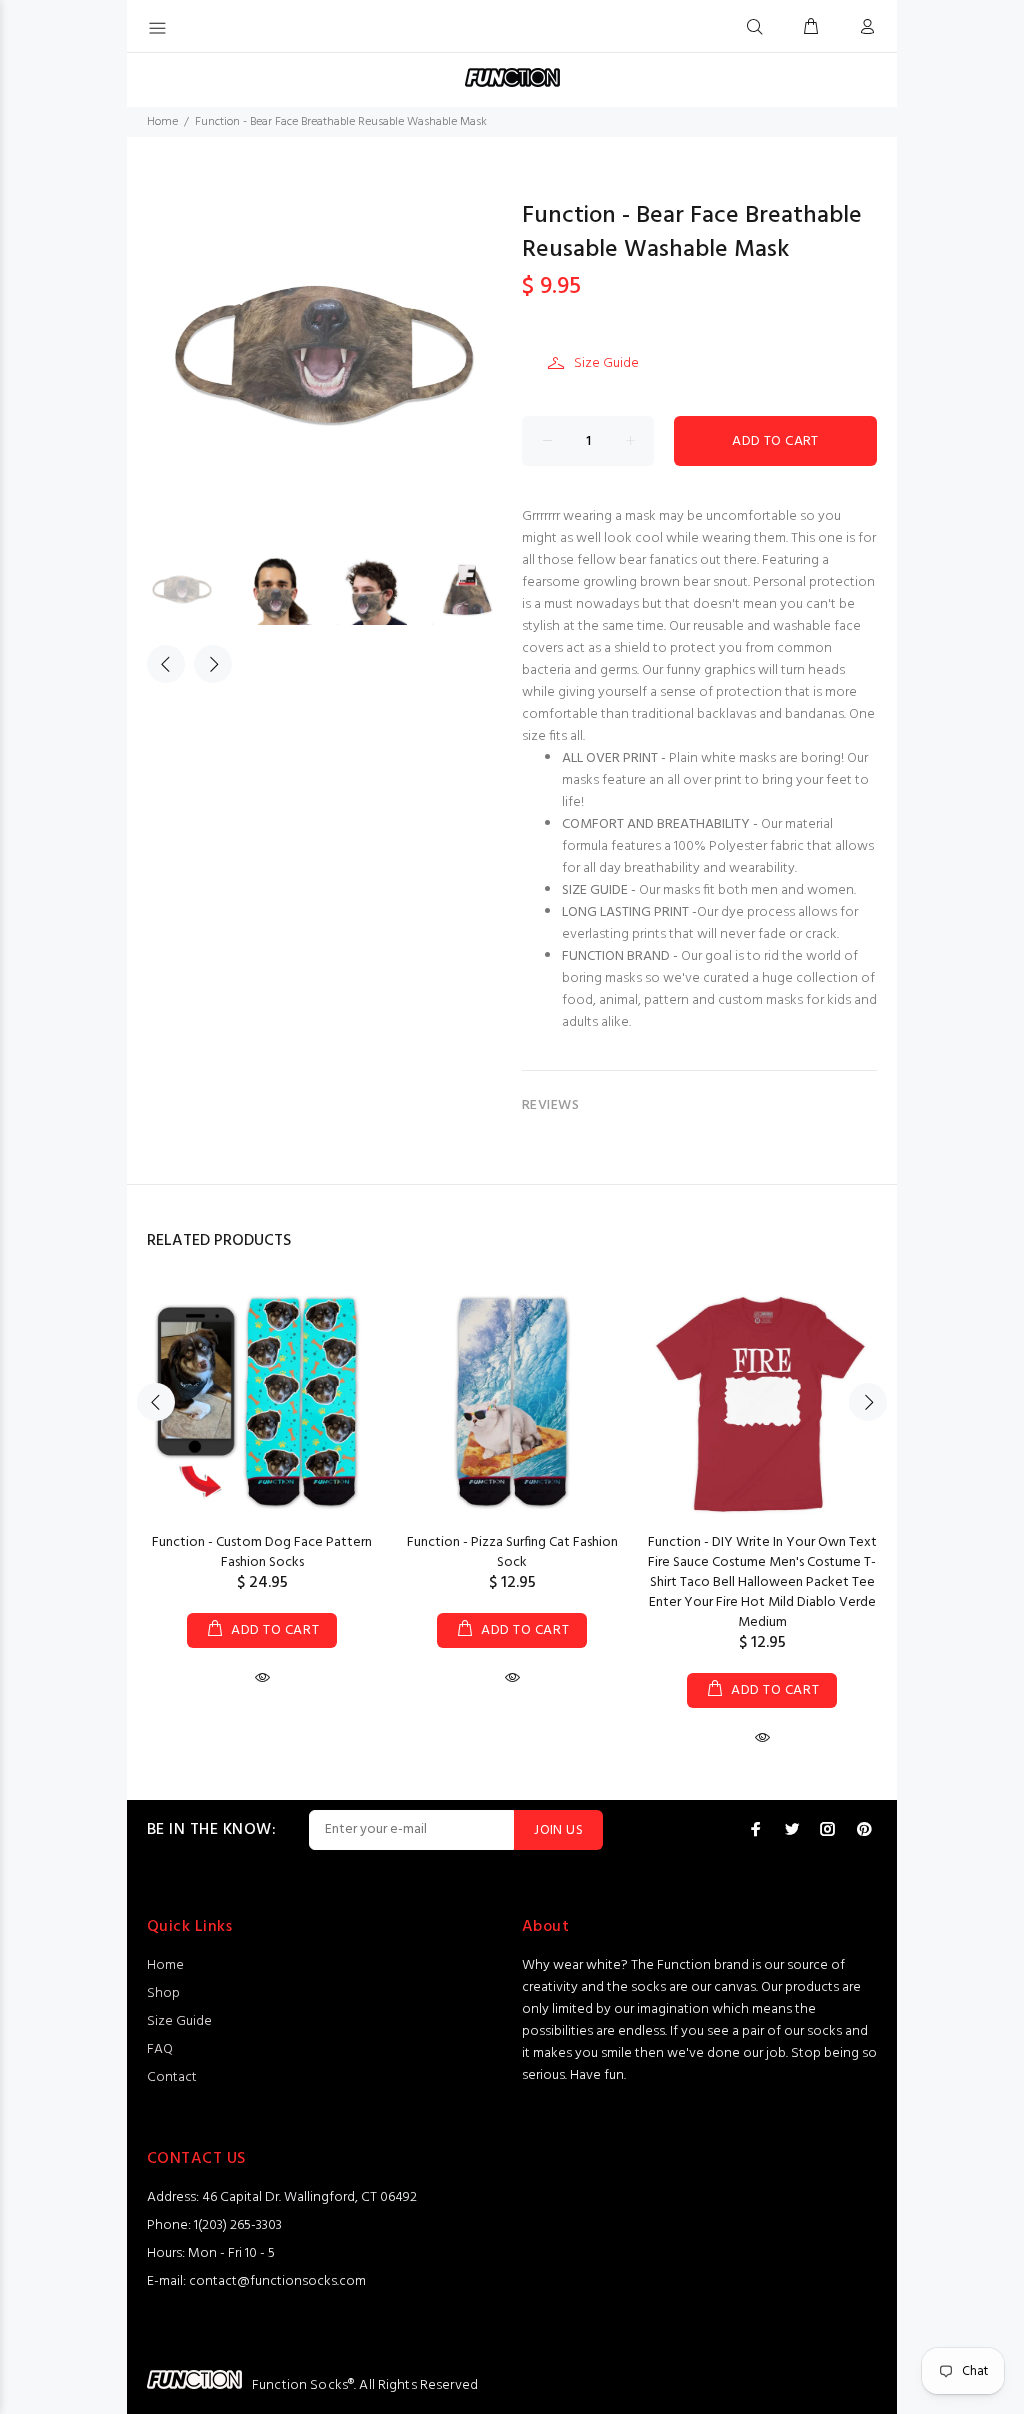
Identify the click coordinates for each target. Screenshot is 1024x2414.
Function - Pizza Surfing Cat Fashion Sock (512, 1552)
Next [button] (213, 664)
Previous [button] (166, 664)
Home (162, 122)
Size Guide (606, 363)
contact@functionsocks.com (277, 2281)
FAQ (160, 2049)
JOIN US (558, 1830)
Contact (172, 2077)
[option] (194, 590)
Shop (163, 1993)
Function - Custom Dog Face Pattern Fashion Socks (262, 1552)
